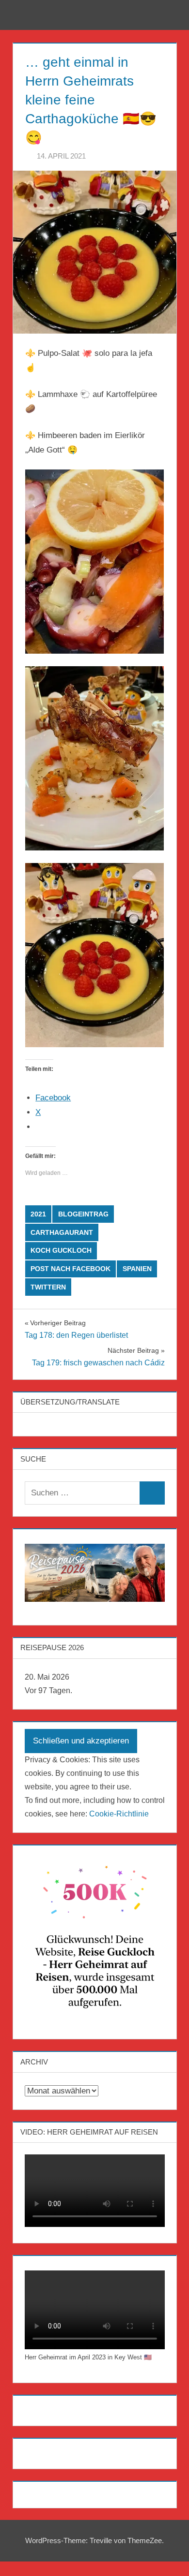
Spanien (137, 1269)
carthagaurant (62, 1232)
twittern (48, 1287)
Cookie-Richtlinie (119, 1814)
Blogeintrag (83, 1214)
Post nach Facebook (71, 1269)
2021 (38, 1214)
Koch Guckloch (61, 1250)
